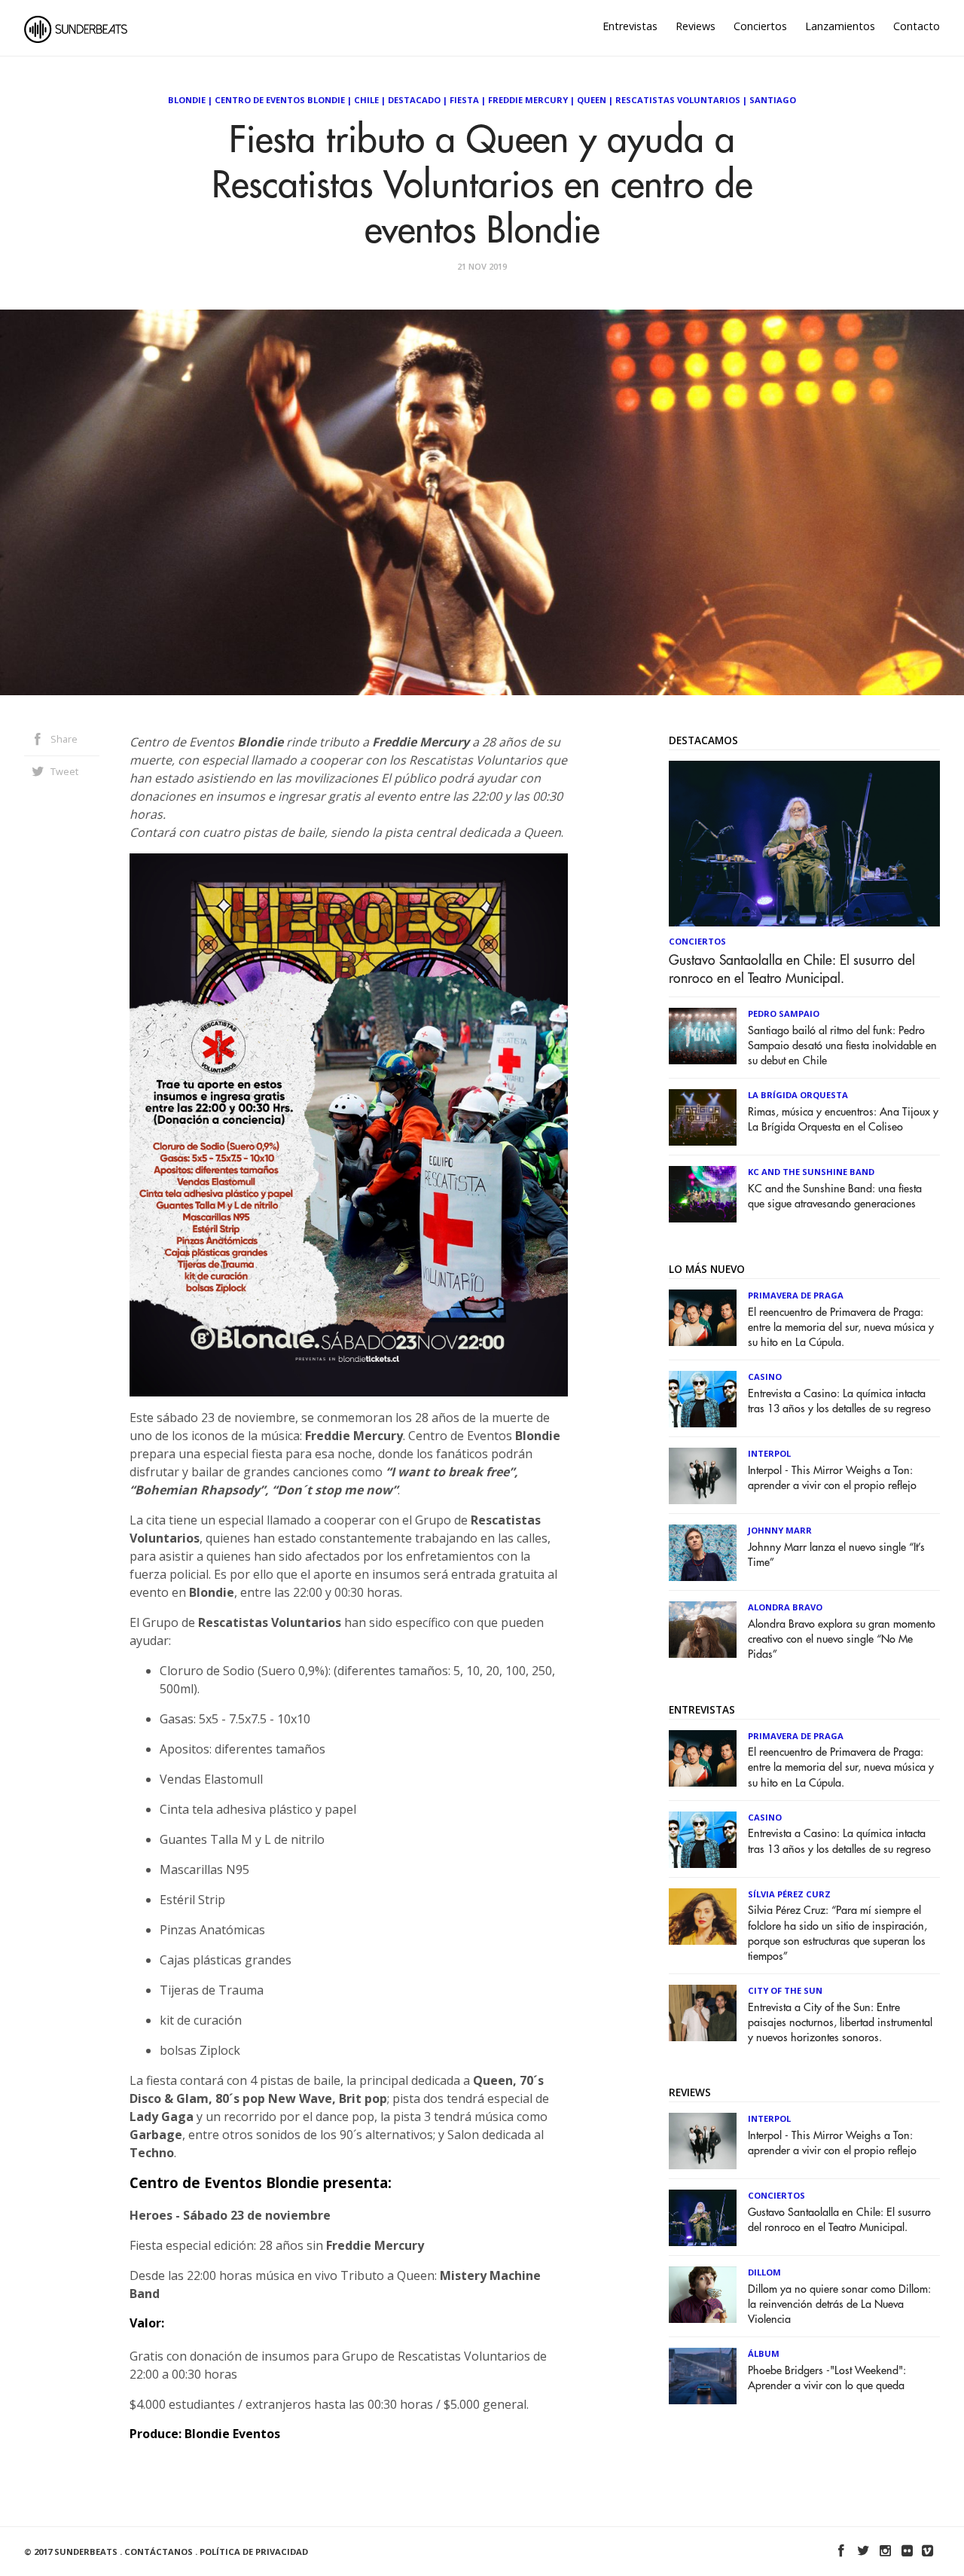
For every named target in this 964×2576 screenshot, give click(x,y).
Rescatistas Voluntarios (678, 100)
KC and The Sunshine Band (811, 1172)
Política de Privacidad (254, 2552)
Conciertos (760, 26)
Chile (366, 100)
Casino (765, 1377)
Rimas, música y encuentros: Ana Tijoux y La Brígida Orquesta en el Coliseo (843, 1120)
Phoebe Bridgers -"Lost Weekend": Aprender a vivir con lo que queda (827, 2378)
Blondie (187, 100)
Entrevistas (630, 26)
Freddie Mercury (528, 100)
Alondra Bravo (785, 1607)
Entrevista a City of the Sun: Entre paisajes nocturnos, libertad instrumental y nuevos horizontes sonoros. (840, 2023)
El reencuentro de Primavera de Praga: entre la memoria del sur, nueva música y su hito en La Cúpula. (841, 1328)
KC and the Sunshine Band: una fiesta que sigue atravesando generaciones (835, 1196)
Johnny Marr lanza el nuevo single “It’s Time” (836, 1555)
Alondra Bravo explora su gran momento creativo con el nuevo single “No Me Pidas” (842, 1639)
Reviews (696, 26)
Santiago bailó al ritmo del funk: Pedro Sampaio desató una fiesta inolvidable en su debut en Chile (842, 1046)
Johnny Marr (780, 1530)
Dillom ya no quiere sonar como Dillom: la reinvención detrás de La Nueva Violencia (839, 2304)
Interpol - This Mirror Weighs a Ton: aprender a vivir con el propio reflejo (832, 1478)
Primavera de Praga (796, 1295)
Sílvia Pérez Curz (789, 1894)
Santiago (773, 100)
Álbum (764, 2353)
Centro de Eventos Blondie (280, 100)
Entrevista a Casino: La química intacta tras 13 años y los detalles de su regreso (839, 1401)
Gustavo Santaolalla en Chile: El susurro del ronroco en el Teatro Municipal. (792, 969)
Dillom (764, 2272)
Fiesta (464, 100)
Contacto (917, 26)
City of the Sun (785, 1990)
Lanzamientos (840, 26)
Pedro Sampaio (784, 1013)
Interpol (769, 1453)
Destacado (414, 100)
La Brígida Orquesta (798, 1095)
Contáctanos (159, 2552)
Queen (592, 100)
